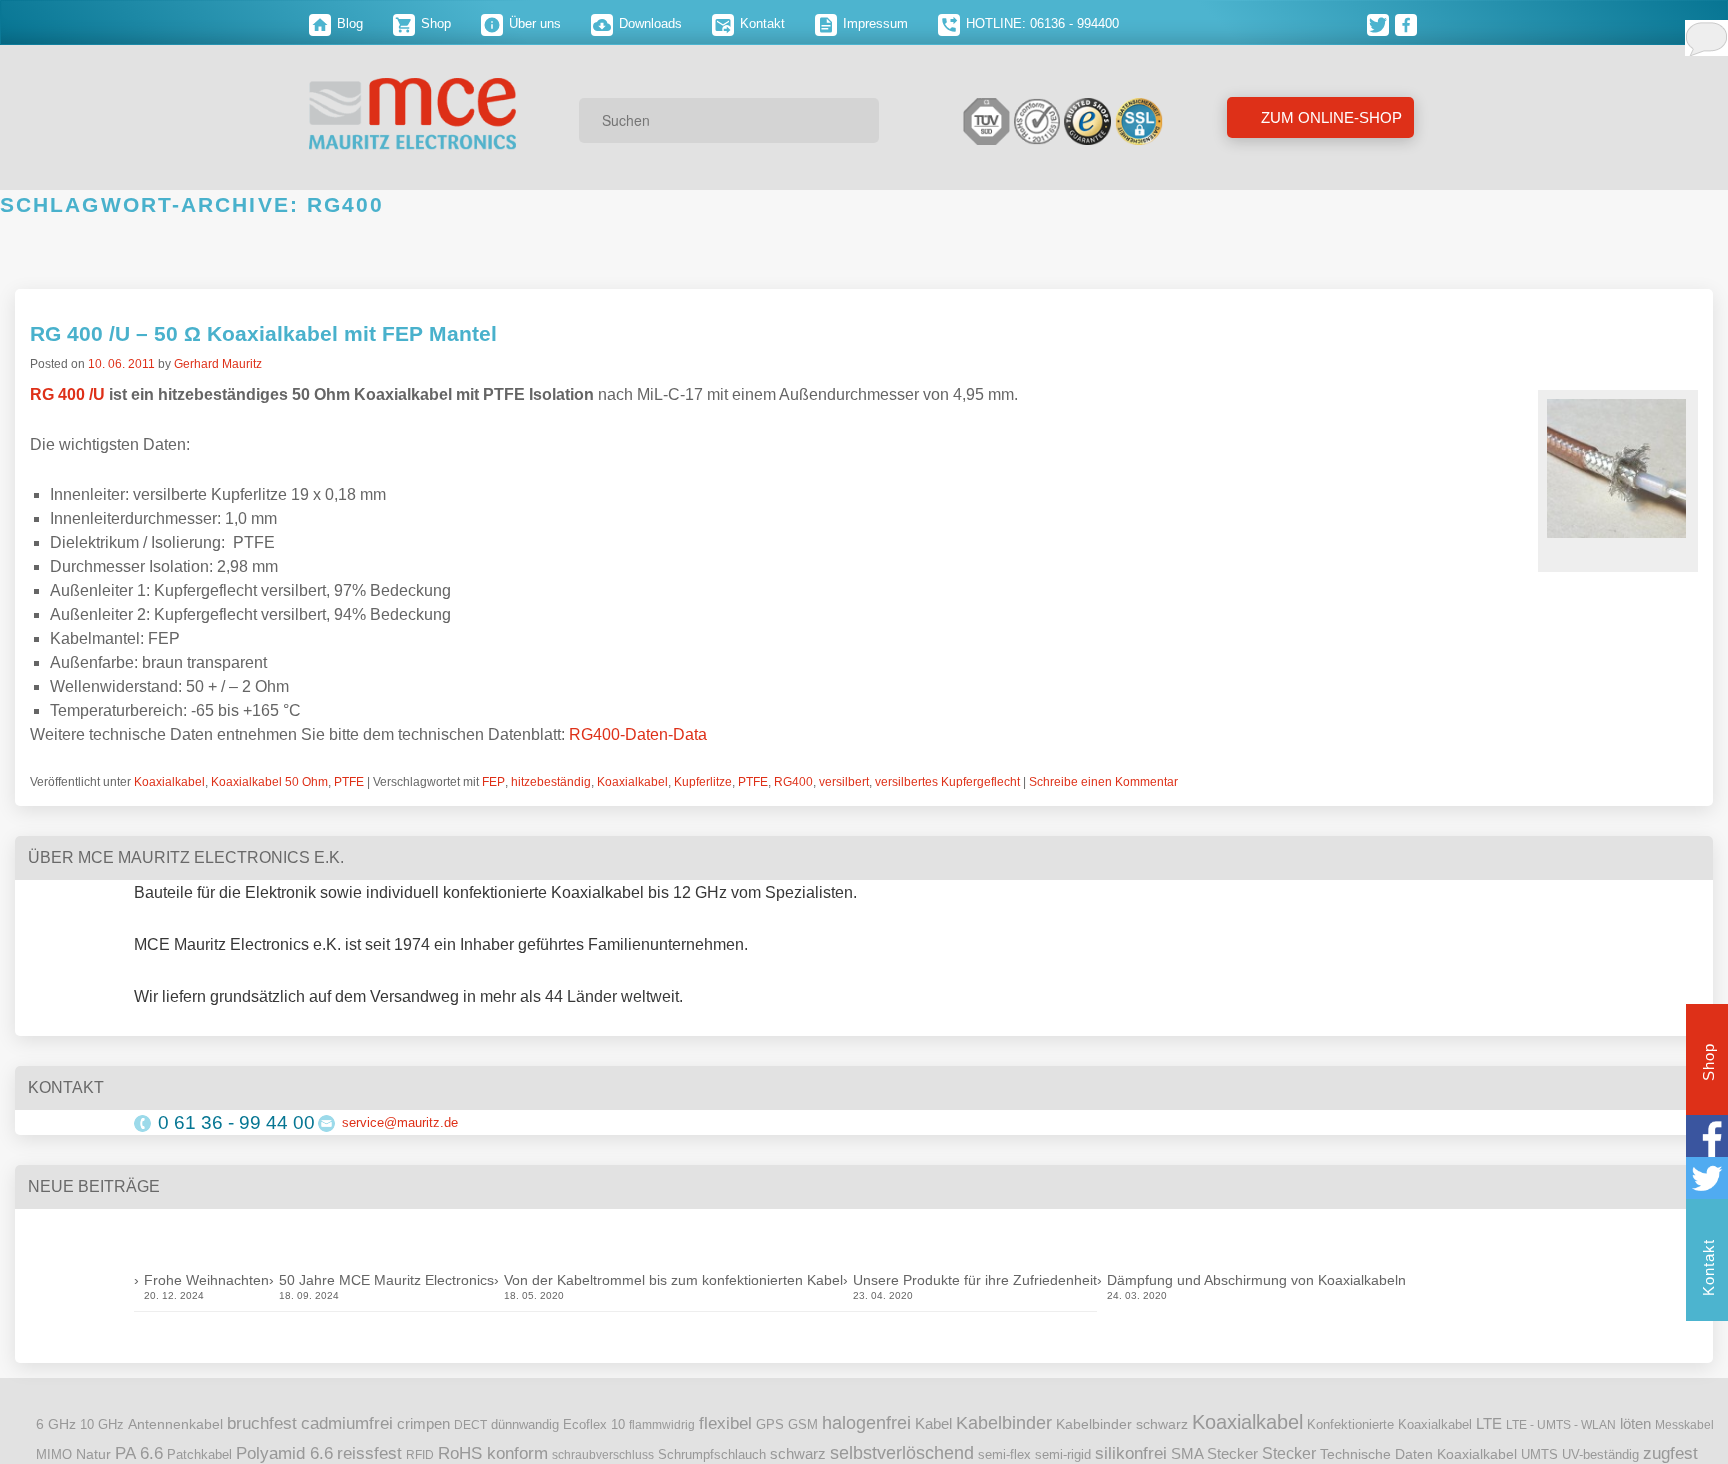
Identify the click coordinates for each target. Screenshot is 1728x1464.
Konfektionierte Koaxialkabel (1389, 1424)
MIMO (54, 1455)
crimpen (423, 1424)
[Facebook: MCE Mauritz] (1407, 23)
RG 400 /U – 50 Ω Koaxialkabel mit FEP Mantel (263, 333)
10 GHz (102, 1425)
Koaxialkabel (169, 782)
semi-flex (1004, 1455)
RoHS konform (493, 1453)
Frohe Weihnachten (206, 1280)
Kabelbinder (1004, 1423)
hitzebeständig (551, 782)
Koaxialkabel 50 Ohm (269, 782)
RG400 (793, 782)
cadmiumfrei (347, 1423)
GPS (770, 1425)
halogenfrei (866, 1423)
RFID (420, 1455)
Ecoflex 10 (594, 1425)
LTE (1489, 1424)
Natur (93, 1454)
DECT (470, 1425)
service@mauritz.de (400, 1122)
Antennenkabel (175, 1424)
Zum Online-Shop (1329, 117)
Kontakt (760, 23)
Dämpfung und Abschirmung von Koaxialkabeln (1256, 1280)
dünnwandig (525, 1424)
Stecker (1289, 1453)
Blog (348, 23)
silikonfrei (1131, 1453)
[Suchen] (857, 120)
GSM (803, 1425)
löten (1635, 1424)
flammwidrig (662, 1425)
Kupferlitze (703, 782)
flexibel (725, 1423)
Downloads (648, 23)
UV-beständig (1600, 1454)
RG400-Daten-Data (638, 734)
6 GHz (56, 1424)
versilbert (844, 782)
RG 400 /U (67, 394)
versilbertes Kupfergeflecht (947, 782)
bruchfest (262, 1423)
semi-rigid (1063, 1455)
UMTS (1539, 1454)
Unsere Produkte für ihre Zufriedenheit (975, 1280)
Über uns (533, 23)
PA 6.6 (139, 1453)
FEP (493, 782)
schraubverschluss (603, 1455)
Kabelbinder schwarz (1122, 1424)
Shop (434, 23)
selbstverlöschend (902, 1453)
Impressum (873, 23)
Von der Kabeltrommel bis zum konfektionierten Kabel (673, 1280)
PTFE (349, 782)
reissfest (369, 1453)
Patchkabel (199, 1454)
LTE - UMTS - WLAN (1561, 1425)
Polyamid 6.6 (284, 1453)
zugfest (1670, 1453)
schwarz (798, 1454)
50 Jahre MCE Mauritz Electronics (386, 1280)
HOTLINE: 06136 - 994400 (1040, 23)
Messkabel (1684, 1425)
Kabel (933, 1424)
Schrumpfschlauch (712, 1454)
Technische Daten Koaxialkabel (1418, 1454)
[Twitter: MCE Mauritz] (1381, 23)
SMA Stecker (1214, 1454)
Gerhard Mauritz (218, 364)
